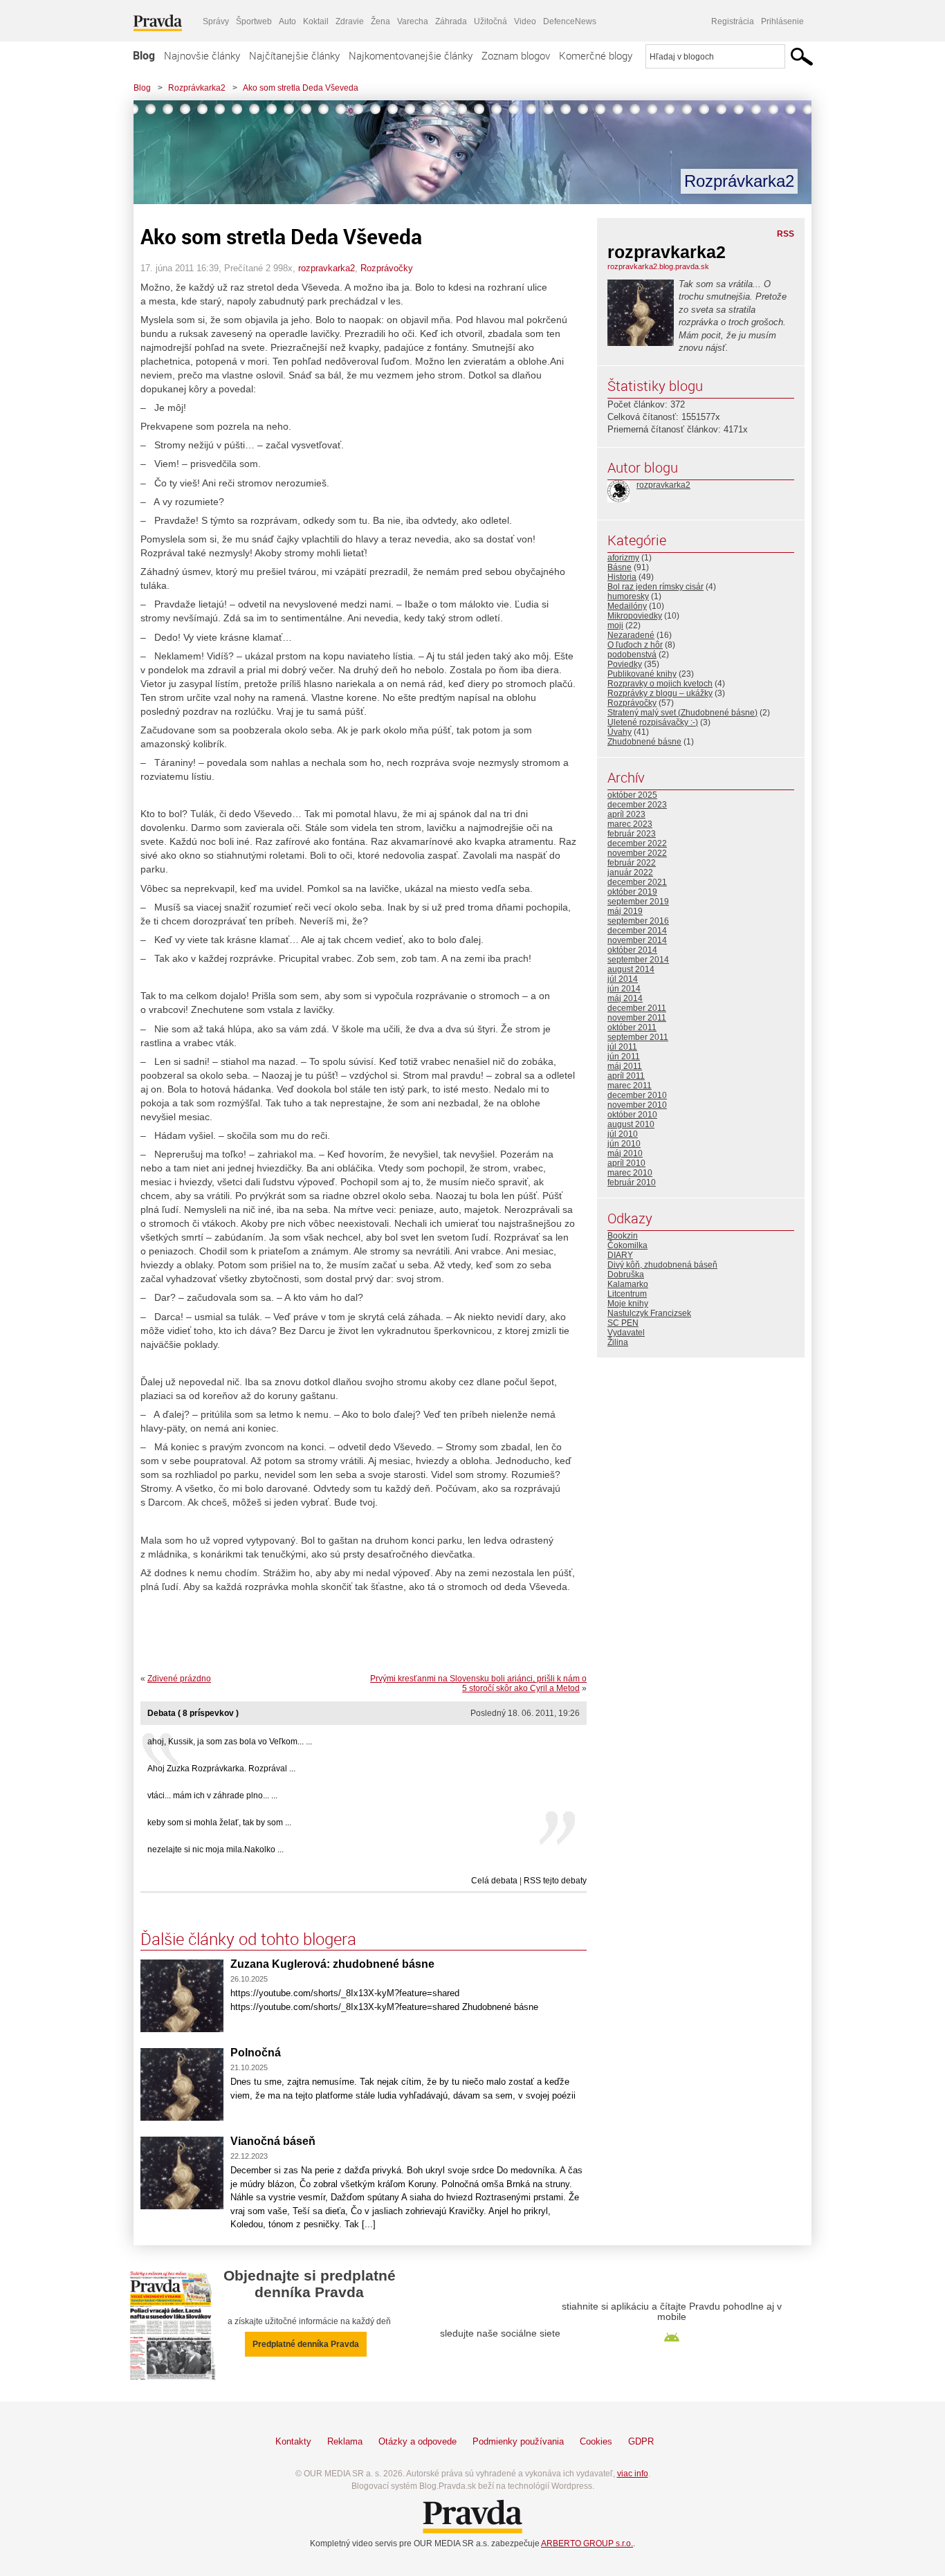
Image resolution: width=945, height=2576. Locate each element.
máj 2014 (625, 998)
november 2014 (637, 940)
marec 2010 (630, 1173)
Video (525, 21)
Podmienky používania (518, 2441)
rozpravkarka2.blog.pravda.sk (658, 266)
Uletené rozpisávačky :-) (653, 722)
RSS (786, 234)
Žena (380, 21)
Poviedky (625, 664)
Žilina (618, 1342)
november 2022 (637, 853)
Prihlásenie (782, 21)
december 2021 (637, 882)
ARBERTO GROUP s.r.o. (587, 2543)
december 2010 (637, 1095)
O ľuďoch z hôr (635, 645)
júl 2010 (623, 1134)
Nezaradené (631, 635)
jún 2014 (624, 989)
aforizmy (623, 558)
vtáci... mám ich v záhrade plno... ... (212, 1796)
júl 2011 (622, 1047)
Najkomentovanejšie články (411, 55)
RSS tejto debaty (555, 1881)
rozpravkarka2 (327, 268)
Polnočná (256, 2053)
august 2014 (631, 969)
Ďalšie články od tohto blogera (248, 1939)
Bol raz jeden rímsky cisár (655, 587)
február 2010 (632, 1182)
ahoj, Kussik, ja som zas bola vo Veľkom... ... (230, 1742)
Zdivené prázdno (179, 1679)
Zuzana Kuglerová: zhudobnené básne (332, 1964)
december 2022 (637, 843)
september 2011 (638, 1037)
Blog (144, 55)
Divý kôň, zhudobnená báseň (662, 1265)
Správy (216, 21)
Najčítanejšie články (294, 55)
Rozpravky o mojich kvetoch (660, 684)
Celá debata (494, 1881)
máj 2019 (625, 911)
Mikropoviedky (635, 616)
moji (615, 625)
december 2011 (637, 1008)
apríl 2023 (626, 814)
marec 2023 (630, 824)
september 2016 (638, 921)
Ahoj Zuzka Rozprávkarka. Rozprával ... (221, 1769)
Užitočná (490, 21)
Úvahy (620, 732)
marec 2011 (630, 1086)
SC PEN (623, 1323)
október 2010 (632, 1115)
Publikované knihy (642, 674)
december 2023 (637, 805)
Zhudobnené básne (644, 742)
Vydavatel (626, 1333)
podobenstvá (632, 655)
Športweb (254, 21)
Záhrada (451, 21)
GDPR (641, 2441)
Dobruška (626, 1275)
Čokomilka (627, 1245)
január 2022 (630, 873)
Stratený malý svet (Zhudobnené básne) (682, 713)
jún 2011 (624, 1057)
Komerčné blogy (596, 55)
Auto (287, 21)
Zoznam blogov (516, 55)
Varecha (413, 21)
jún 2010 (624, 1144)
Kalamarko (628, 1284)
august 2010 (631, 1124)
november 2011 (637, 1018)
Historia (622, 577)
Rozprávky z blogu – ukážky (660, 693)
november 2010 (637, 1105)
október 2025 (632, 795)
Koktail (316, 21)
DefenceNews (570, 21)
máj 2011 (625, 1066)
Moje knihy (628, 1304)
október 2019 (632, 892)
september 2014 (638, 960)
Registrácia (733, 21)
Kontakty (293, 2441)
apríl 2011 (626, 1076)
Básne (620, 567)
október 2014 (632, 950)
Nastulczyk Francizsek (649, 1313)
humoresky (628, 596)
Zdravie (350, 21)
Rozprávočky (387, 268)
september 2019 (638, 902)
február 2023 (632, 834)
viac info (633, 2474)
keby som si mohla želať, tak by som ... (219, 1823)
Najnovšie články (202, 55)
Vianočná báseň (273, 2141)
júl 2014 (623, 979)
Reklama (345, 2441)
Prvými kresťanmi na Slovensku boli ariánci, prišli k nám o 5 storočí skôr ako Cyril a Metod (478, 1683)
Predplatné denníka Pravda (306, 2344)
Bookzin (623, 1236)
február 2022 (632, 863)
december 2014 (637, 931)
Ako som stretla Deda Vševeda (301, 88)
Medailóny (627, 606)
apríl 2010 (626, 1163)
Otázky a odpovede (418, 2441)
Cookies (596, 2441)
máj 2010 (625, 1153)
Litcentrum (627, 1294)
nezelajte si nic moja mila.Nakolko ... (215, 1849)
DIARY (620, 1255)
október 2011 (632, 1027)
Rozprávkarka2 (197, 88)
